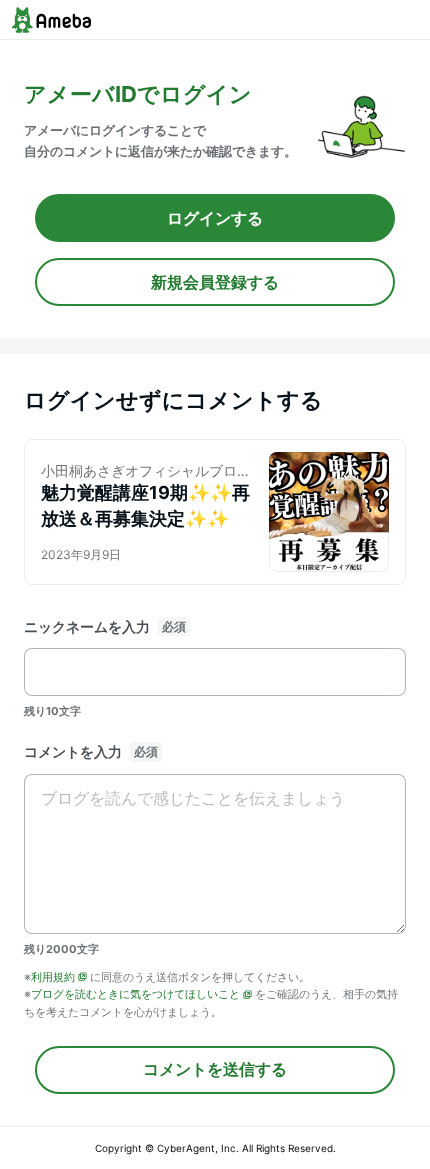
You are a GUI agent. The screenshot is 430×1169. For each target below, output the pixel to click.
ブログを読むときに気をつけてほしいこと (135, 994)
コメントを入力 (73, 751)
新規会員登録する (215, 282)
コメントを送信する (215, 1069)
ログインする (215, 218)
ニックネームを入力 (87, 626)
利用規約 (53, 977)
